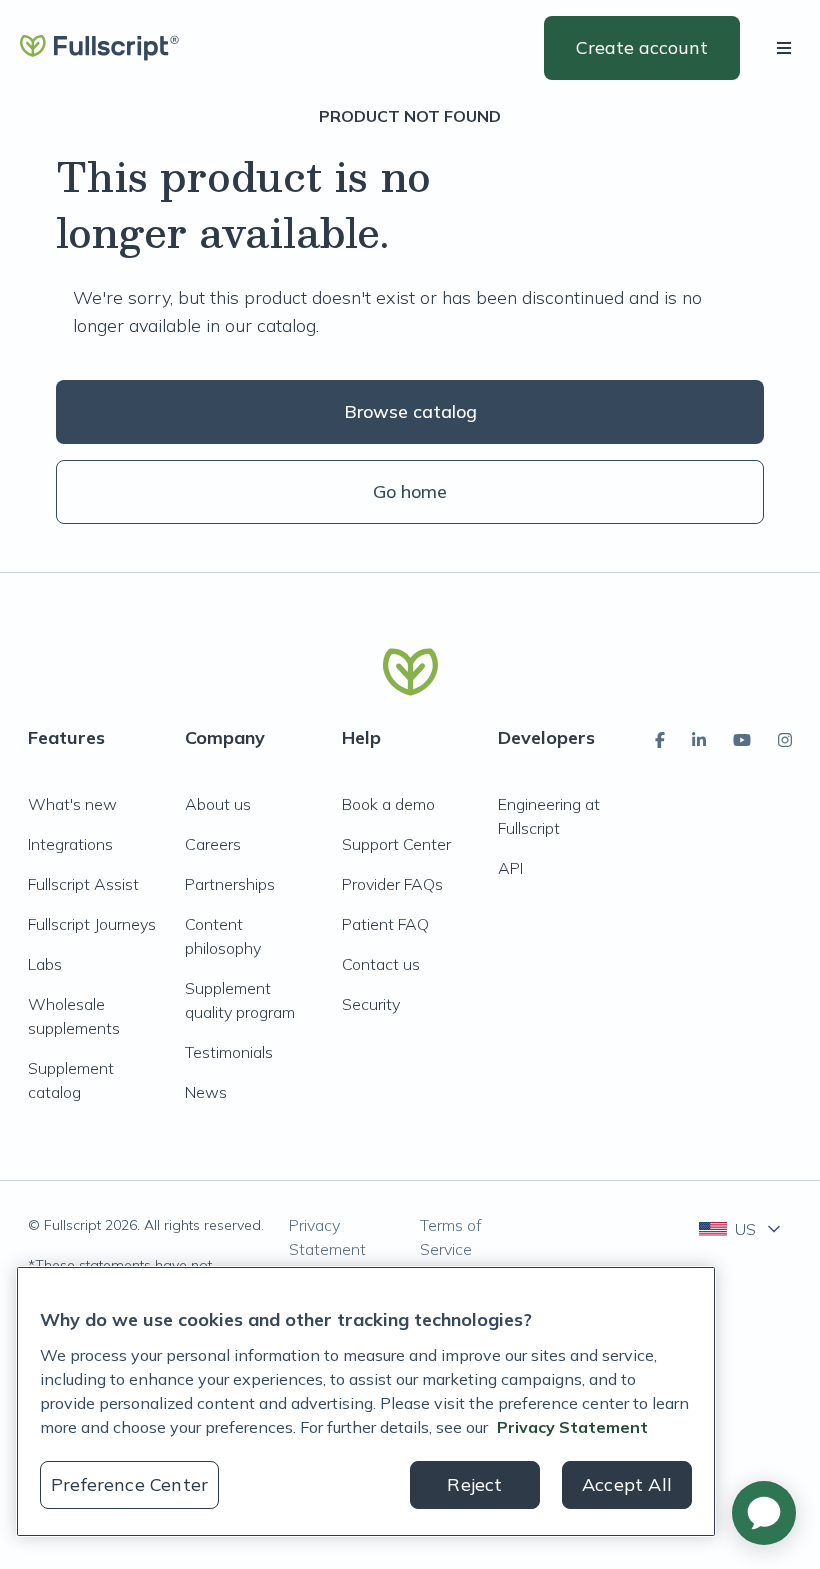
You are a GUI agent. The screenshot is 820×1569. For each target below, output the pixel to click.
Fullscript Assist (83, 884)
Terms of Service (451, 1237)
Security (371, 1004)
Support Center (396, 844)
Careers (213, 844)
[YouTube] (742, 740)
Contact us (381, 964)
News (206, 1092)
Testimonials (229, 1052)
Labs (45, 964)
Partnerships (230, 884)
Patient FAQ (385, 924)
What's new (72, 804)
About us (218, 804)
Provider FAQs (392, 884)
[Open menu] (788, 48)
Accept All (627, 1484)
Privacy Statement (327, 1237)
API (510, 868)
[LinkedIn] (699, 740)
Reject (474, 1484)
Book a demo (388, 804)
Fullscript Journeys (92, 924)
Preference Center (129, 1484)
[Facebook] (660, 740)
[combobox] (741, 1229)
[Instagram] (785, 740)
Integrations (70, 844)
